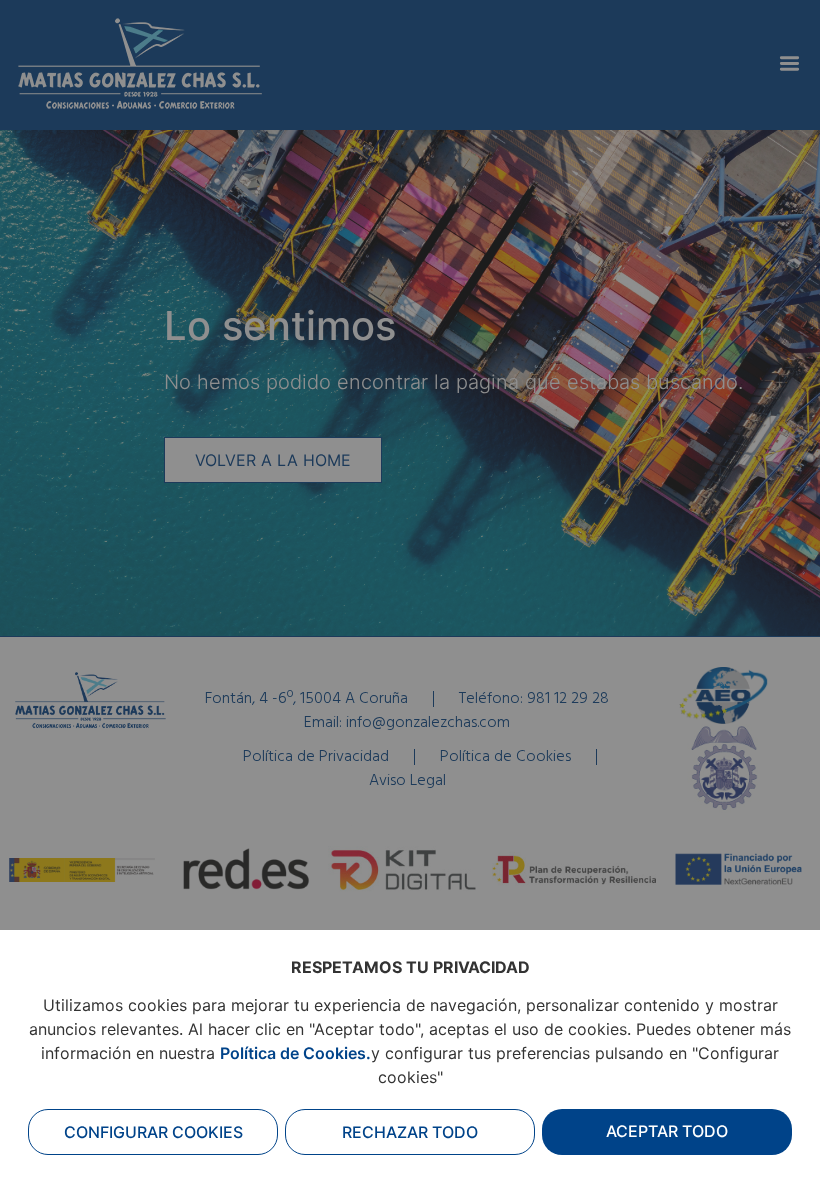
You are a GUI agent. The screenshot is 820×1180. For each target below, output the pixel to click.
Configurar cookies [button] (153, 1132)
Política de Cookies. (295, 1053)
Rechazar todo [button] (410, 1132)
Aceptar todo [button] (667, 1131)
